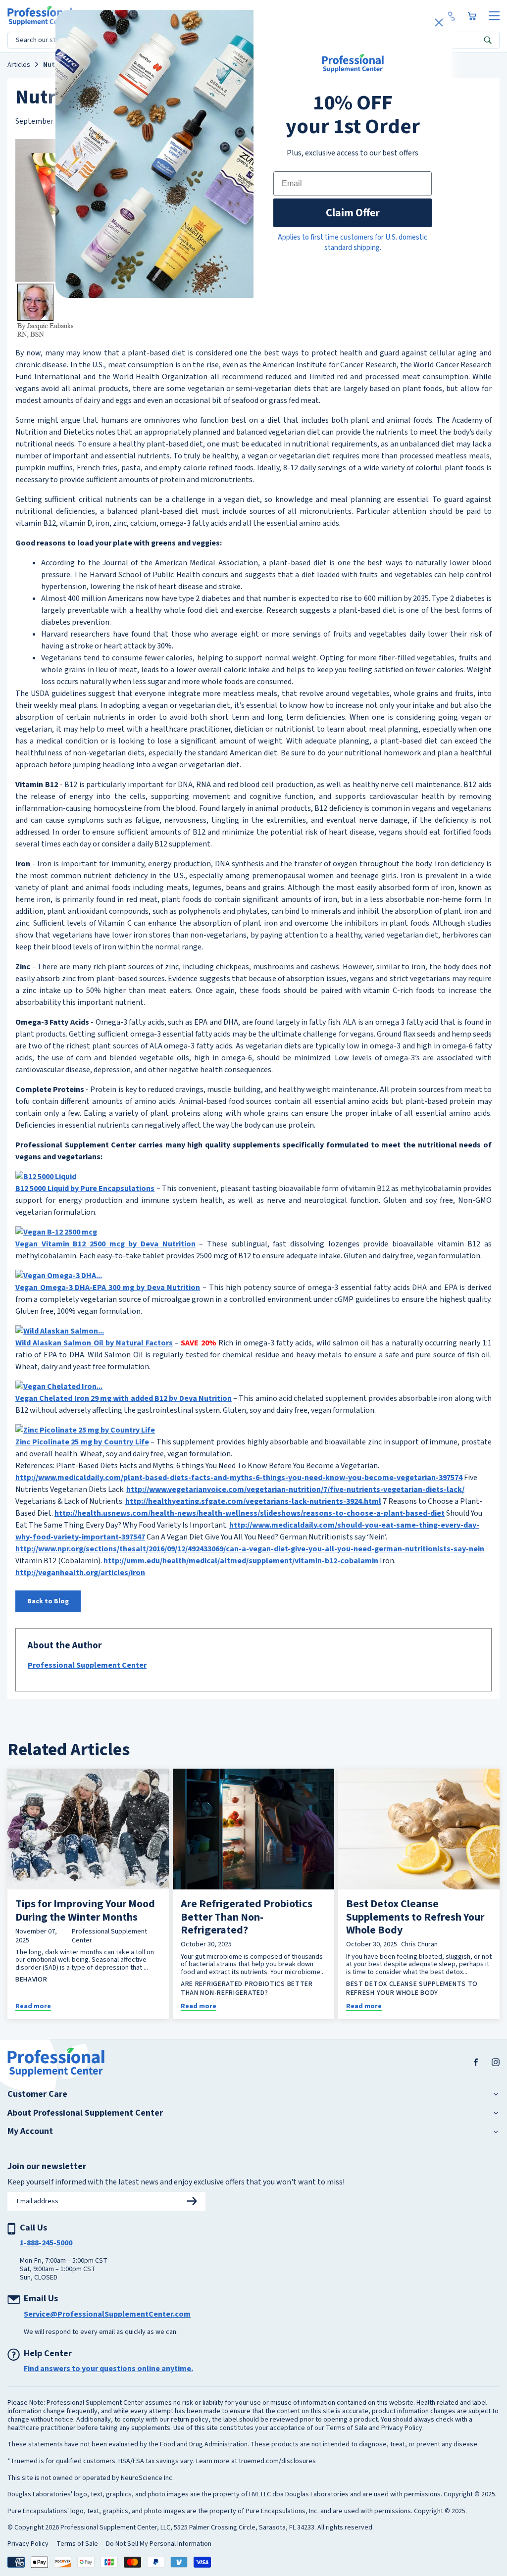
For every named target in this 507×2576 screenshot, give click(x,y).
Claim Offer (353, 213)
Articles (19, 65)
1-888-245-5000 (46, 2243)
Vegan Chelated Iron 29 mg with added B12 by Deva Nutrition (124, 1398)
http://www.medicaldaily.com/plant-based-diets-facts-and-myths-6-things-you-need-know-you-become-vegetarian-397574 (239, 1478)
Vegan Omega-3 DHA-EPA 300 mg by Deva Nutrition (108, 1288)
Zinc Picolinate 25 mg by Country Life (82, 1442)
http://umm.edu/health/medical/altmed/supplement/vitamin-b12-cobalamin (241, 1561)
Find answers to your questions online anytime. (108, 2369)
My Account (30, 2131)
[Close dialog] (439, 23)
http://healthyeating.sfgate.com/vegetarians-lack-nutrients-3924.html (253, 1501)
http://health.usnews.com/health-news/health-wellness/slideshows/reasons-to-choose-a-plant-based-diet (250, 1513)
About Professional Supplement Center (85, 2113)
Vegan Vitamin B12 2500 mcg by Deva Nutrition (105, 1244)
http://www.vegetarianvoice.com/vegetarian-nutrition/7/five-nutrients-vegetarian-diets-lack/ (295, 1489)
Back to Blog (48, 1601)
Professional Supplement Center (87, 1665)
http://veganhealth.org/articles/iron (80, 1573)
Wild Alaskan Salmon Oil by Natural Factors (94, 1343)
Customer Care (37, 2094)
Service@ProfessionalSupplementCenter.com (107, 2314)
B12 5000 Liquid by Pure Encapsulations (85, 1189)
